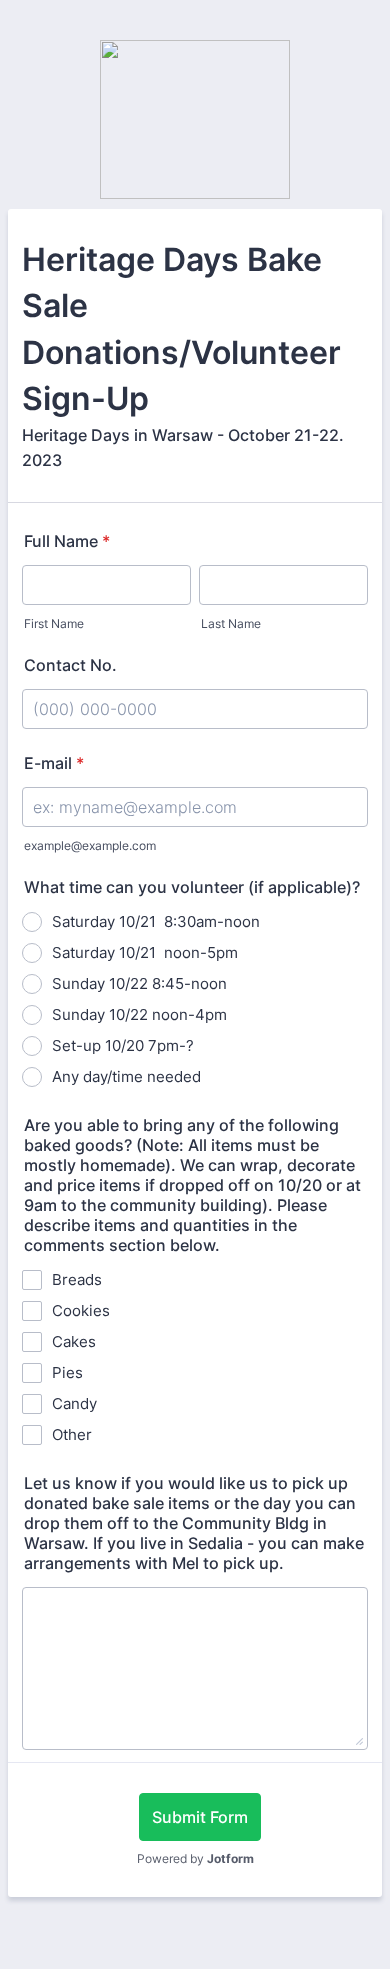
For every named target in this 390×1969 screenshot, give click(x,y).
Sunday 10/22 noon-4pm (139, 1014)
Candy (74, 1403)
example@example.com (90, 845)
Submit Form (200, 1817)
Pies (67, 1372)
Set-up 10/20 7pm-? (123, 1045)
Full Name (67, 541)
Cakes (74, 1341)
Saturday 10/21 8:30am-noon (156, 921)
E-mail (54, 763)
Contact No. (70, 665)
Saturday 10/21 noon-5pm (145, 952)
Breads (77, 1279)
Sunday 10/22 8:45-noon (139, 983)
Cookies (81, 1310)
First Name (54, 623)
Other (72, 1434)
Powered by (195, 1858)
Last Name (231, 623)
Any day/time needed (126, 1076)
